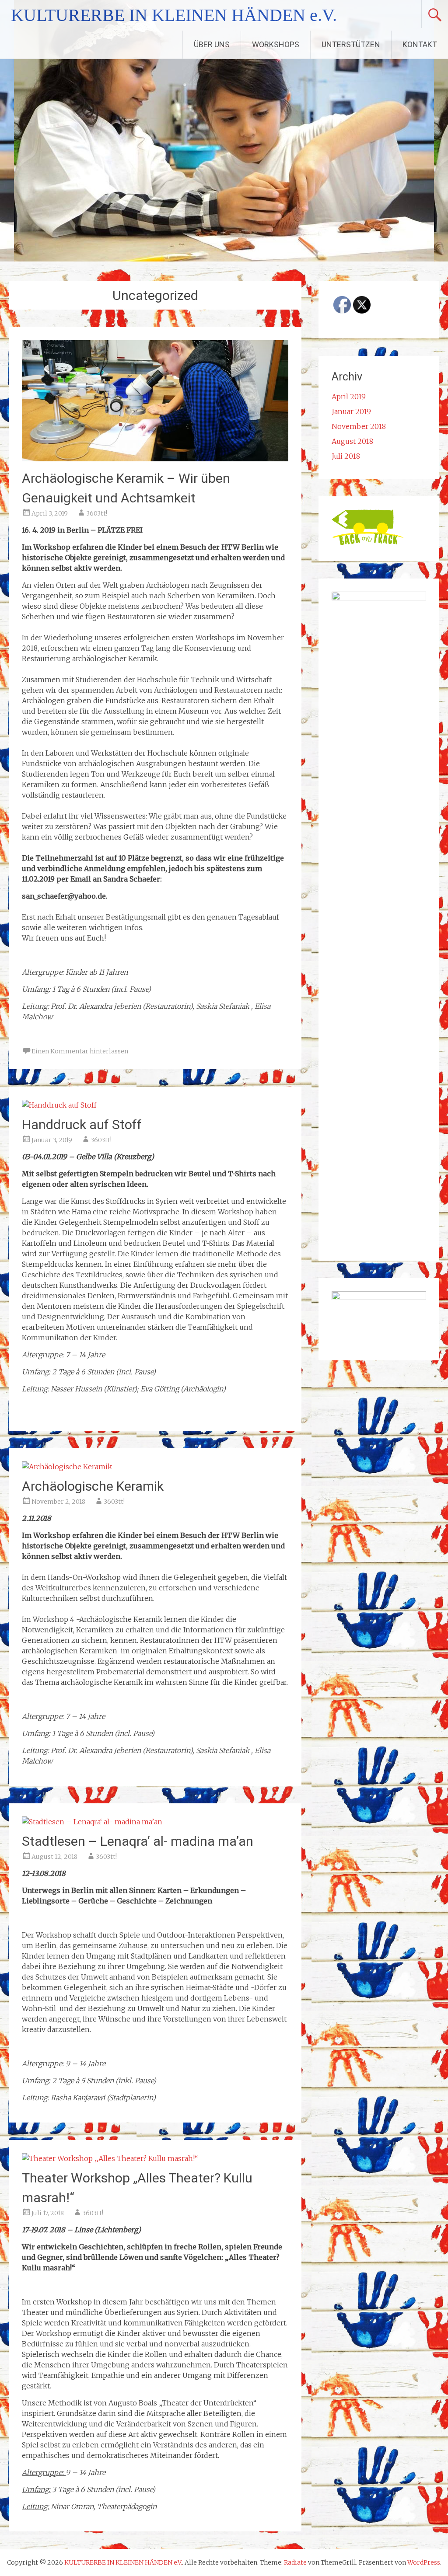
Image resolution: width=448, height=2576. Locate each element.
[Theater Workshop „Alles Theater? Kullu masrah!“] (110, 2158)
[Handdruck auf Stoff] (59, 1105)
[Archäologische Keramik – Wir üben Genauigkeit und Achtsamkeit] (155, 459)
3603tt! (97, 513)
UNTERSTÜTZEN (351, 44)
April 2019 (349, 397)
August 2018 (352, 441)
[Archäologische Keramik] (67, 1467)
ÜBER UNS (212, 44)
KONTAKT (420, 44)
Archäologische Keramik (93, 1486)
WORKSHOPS (276, 44)
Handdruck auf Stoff (82, 1124)
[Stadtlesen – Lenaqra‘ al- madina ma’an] (92, 1822)
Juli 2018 (346, 456)
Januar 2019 (351, 411)
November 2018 (359, 426)
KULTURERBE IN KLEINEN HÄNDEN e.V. (174, 15)
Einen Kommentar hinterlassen (80, 1051)
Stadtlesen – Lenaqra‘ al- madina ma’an (138, 1841)
